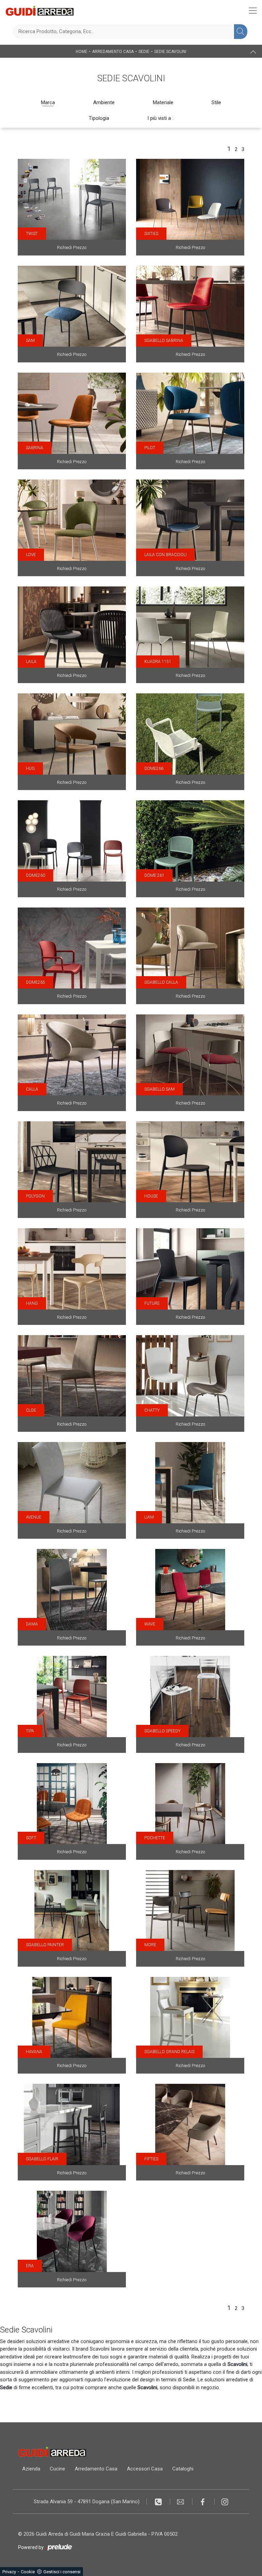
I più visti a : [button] (160, 118)
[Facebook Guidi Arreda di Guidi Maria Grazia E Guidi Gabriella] (203, 2502)
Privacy (9, 2572)
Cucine (57, 2469)
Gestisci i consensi (62, 2572)
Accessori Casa (145, 2469)
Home (82, 52)
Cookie (28, 2572)
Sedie (144, 52)
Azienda (31, 2469)
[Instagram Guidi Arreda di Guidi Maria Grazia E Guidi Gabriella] (225, 2502)
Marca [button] (48, 102)
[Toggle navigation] (253, 11)
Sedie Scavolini (170, 52)
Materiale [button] (163, 102)
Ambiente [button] (104, 102)
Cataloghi (183, 2469)
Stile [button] (216, 102)
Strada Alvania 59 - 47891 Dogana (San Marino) (87, 2502)
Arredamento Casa (113, 52)
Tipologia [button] (99, 118)
